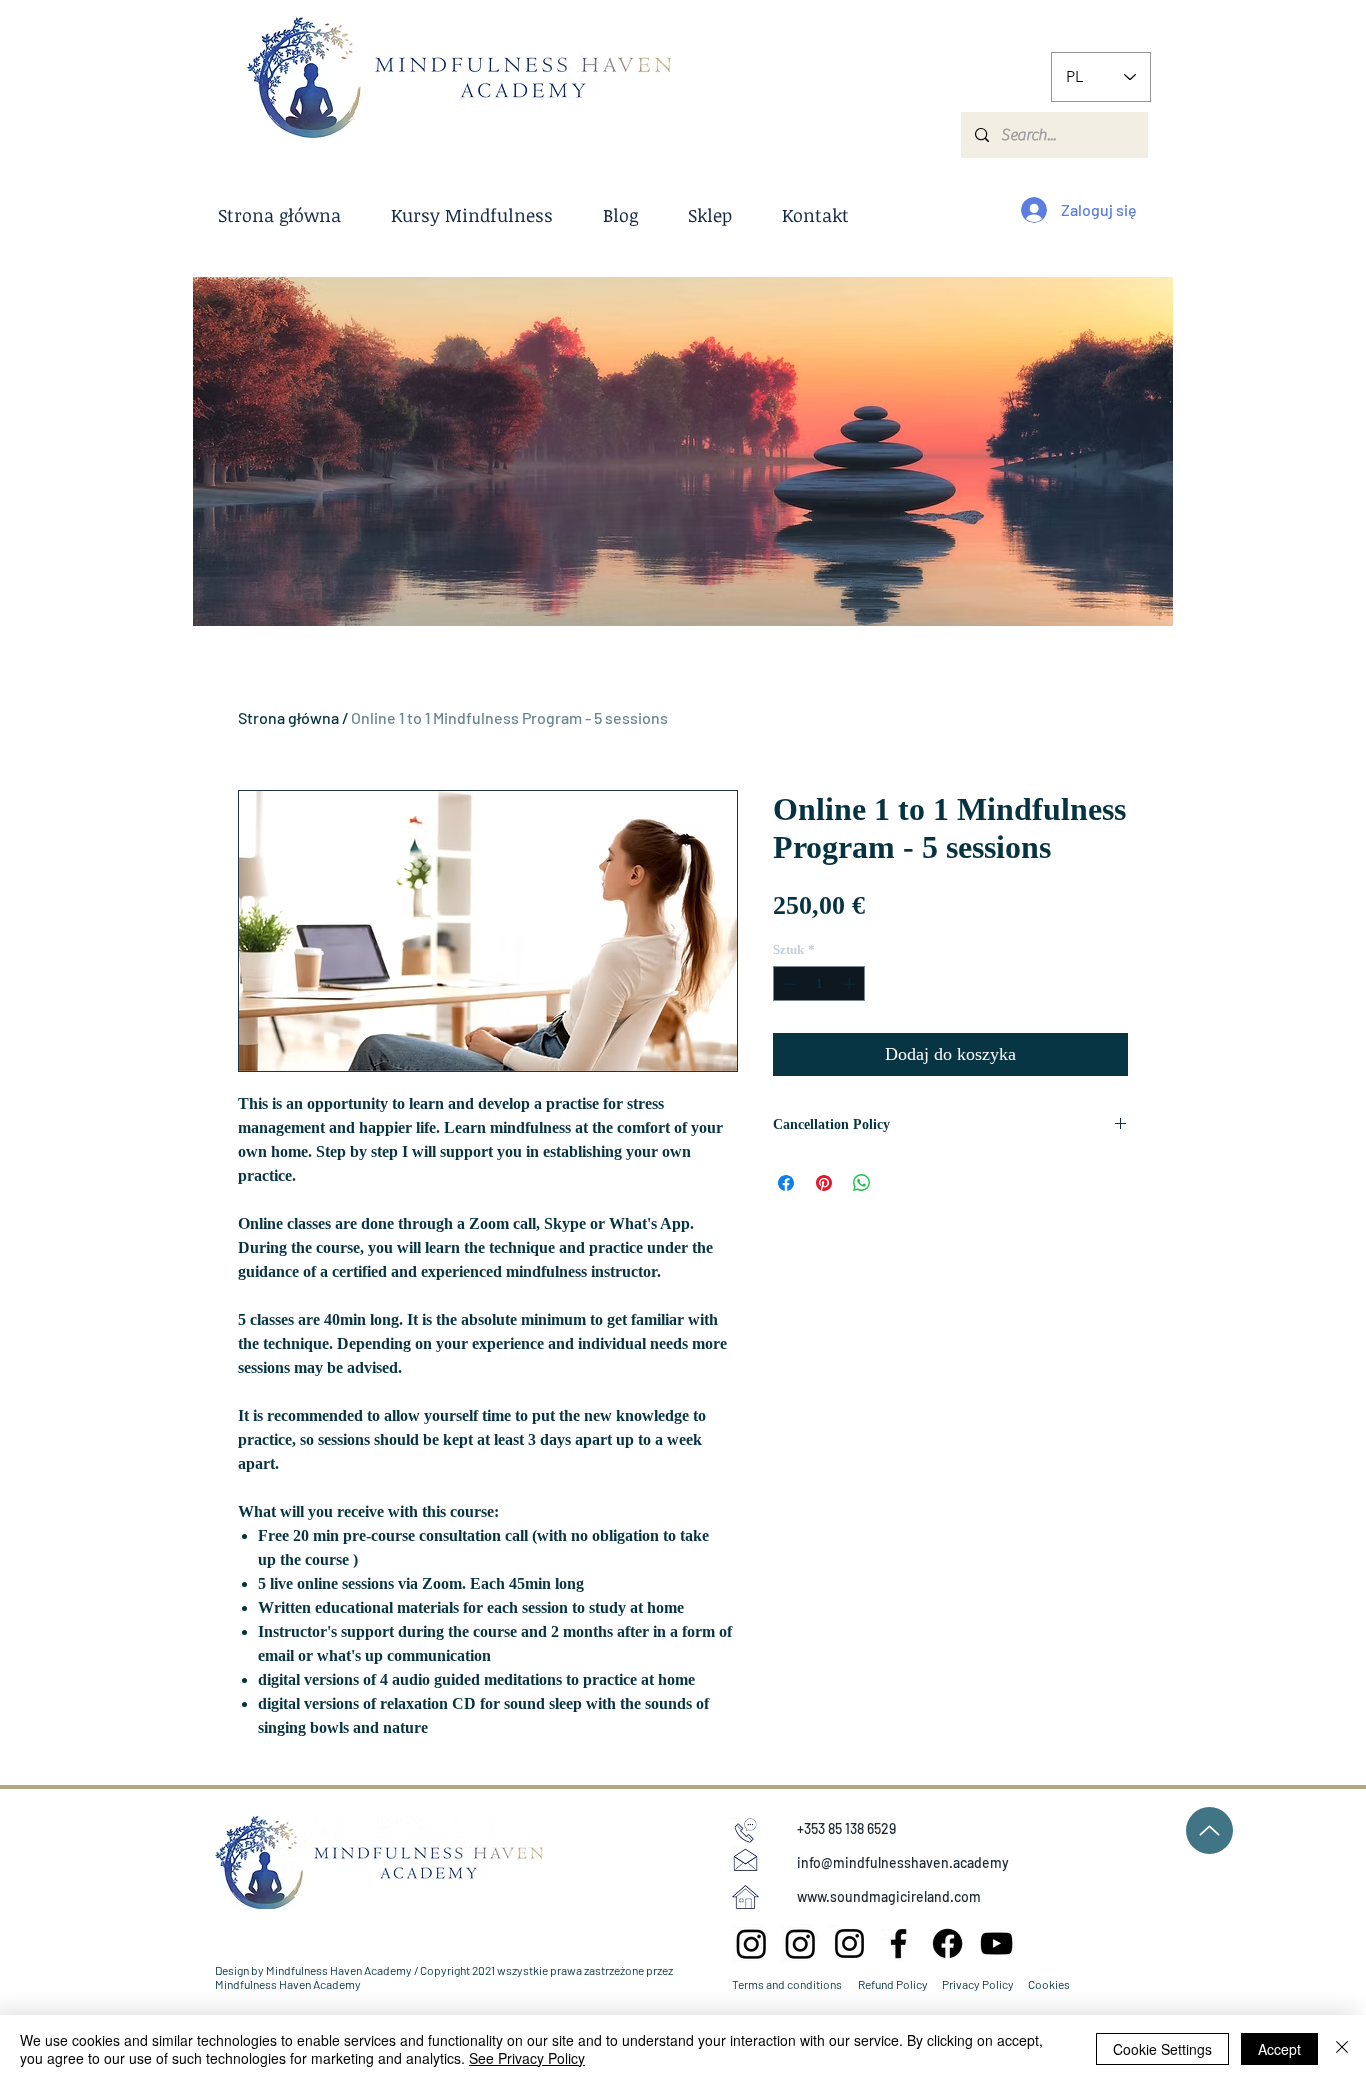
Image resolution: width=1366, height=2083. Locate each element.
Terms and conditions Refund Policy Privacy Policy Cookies (901, 1984)
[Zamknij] (1342, 2049)
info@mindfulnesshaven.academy (903, 1862)
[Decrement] (788, 984)
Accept (1279, 2049)
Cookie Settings (1162, 2049)
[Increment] (851, 984)
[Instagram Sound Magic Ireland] (751, 1943)
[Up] (1209, 1830)
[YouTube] (996, 1943)
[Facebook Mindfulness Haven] (947, 1943)
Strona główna (288, 717)
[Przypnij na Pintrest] (824, 1183)
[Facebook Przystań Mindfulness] (898, 1943)
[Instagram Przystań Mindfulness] (800, 1943)
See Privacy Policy (527, 2058)
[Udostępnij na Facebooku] (786, 1183)
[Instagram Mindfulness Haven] (849, 1943)
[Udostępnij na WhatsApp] (862, 1183)
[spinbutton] (819, 984)
